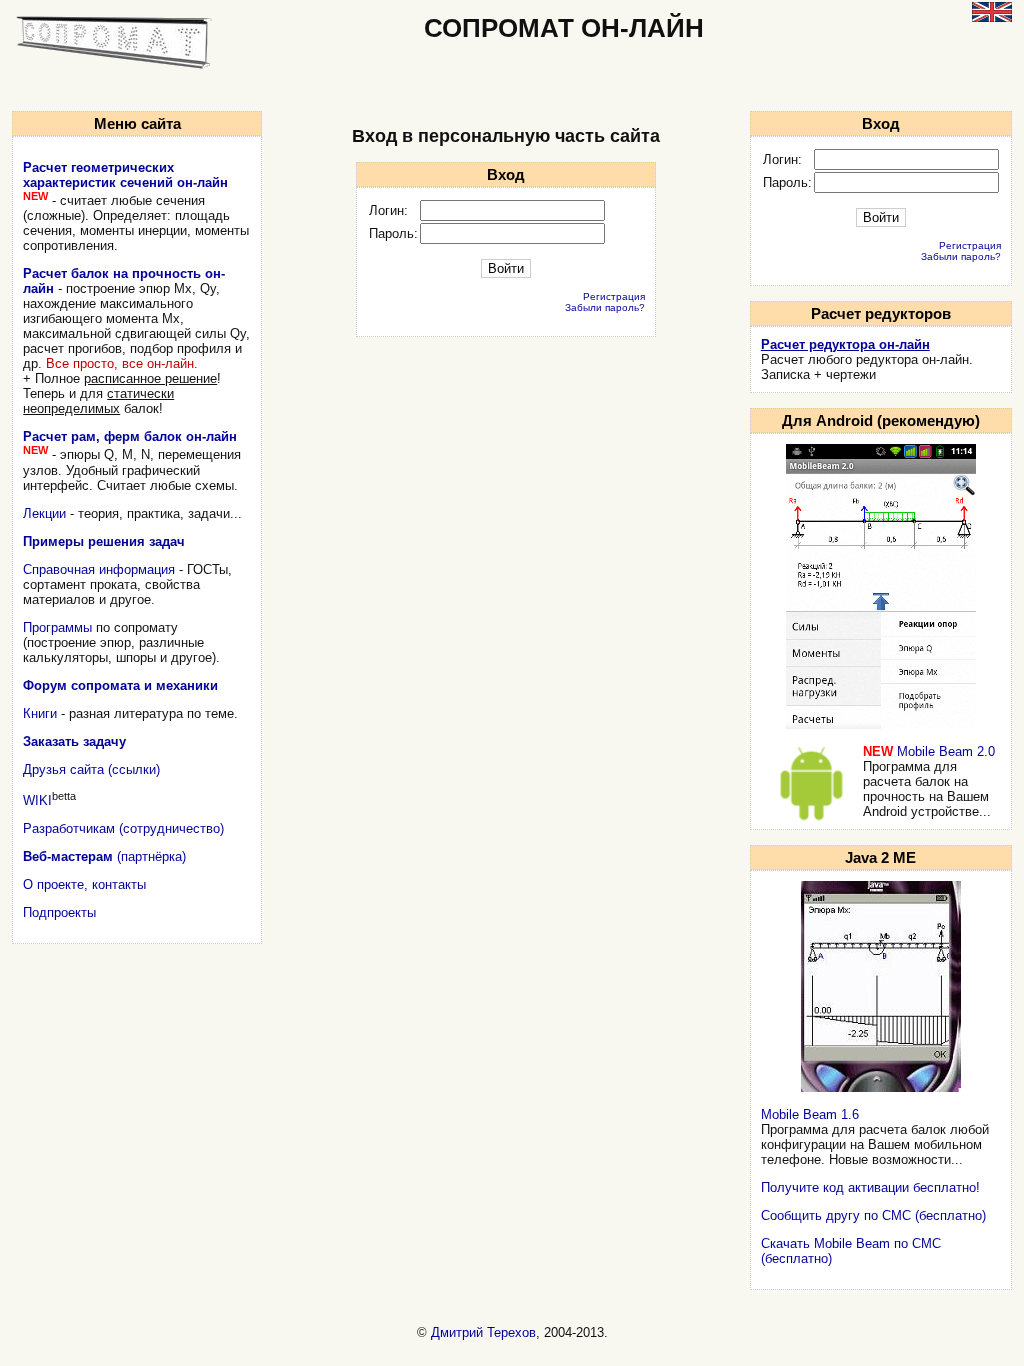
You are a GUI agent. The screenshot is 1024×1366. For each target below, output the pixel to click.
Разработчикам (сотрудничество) (123, 828)
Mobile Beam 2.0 (946, 751)
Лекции (44, 513)
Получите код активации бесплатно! (870, 1187)
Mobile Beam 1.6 (810, 1114)
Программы (57, 627)
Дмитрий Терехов (483, 1332)
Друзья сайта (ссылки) (91, 769)
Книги (40, 713)
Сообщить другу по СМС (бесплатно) (873, 1215)
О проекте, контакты (84, 884)
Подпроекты (59, 912)
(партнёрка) (104, 856)
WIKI (37, 800)
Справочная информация (99, 569)
